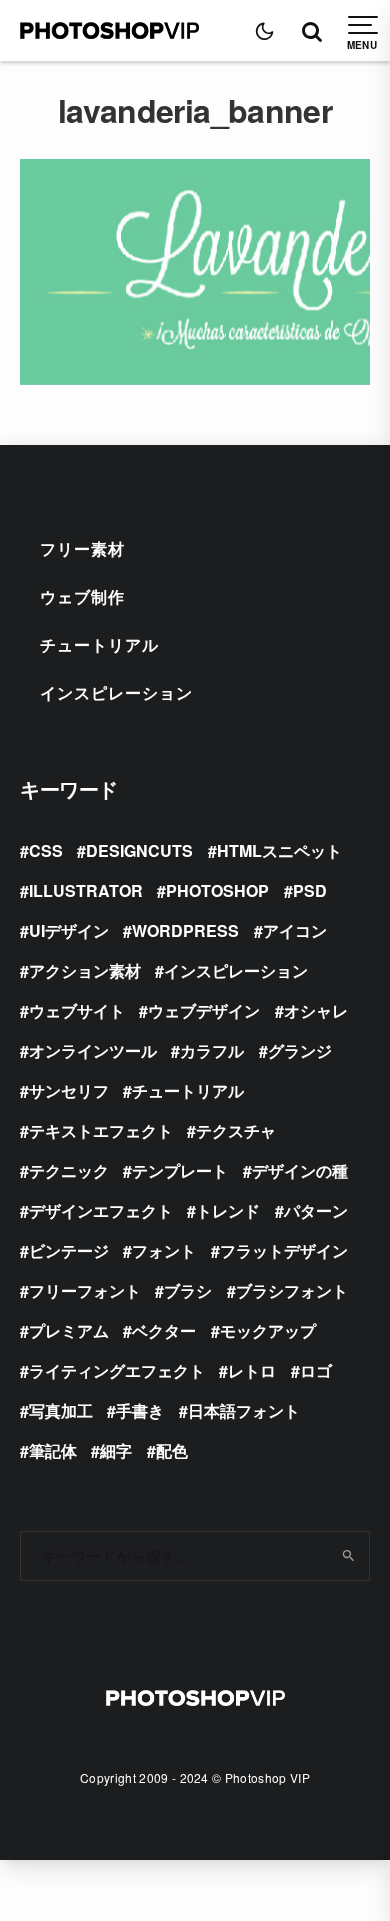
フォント (164, 1250)
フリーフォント (85, 1290)
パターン (316, 1210)
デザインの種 (300, 1170)
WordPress (185, 930)
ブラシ (188, 1290)
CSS (46, 850)
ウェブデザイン (204, 1010)
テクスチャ (236, 1130)
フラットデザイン (284, 1250)
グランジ (300, 1050)
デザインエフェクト (101, 1210)
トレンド (228, 1210)
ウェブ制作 (82, 596)
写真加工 (61, 1410)
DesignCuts (139, 850)
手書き (140, 1410)
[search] (347, 1556)
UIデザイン (69, 930)
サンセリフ (69, 1090)
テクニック (69, 1170)
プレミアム (69, 1330)
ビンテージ (69, 1250)
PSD (310, 890)
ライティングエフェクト (117, 1370)
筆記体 (53, 1450)
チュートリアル (99, 644)
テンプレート (180, 1170)
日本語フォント (244, 1410)
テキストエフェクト (101, 1130)
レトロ (252, 1370)
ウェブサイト (77, 1010)
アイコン (295, 930)
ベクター (164, 1330)
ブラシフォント (292, 1290)
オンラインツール (93, 1050)
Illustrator (86, 890)
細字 (116, 1450)
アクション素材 (85, 970)
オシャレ (316, 1010)
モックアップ (268, 1330)
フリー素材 (82, 548)
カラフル (212, 1050)
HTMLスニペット (279, 850)
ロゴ (316, 1370)
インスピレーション (116, 692)
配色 (172, 1450)
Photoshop (217, 890)
